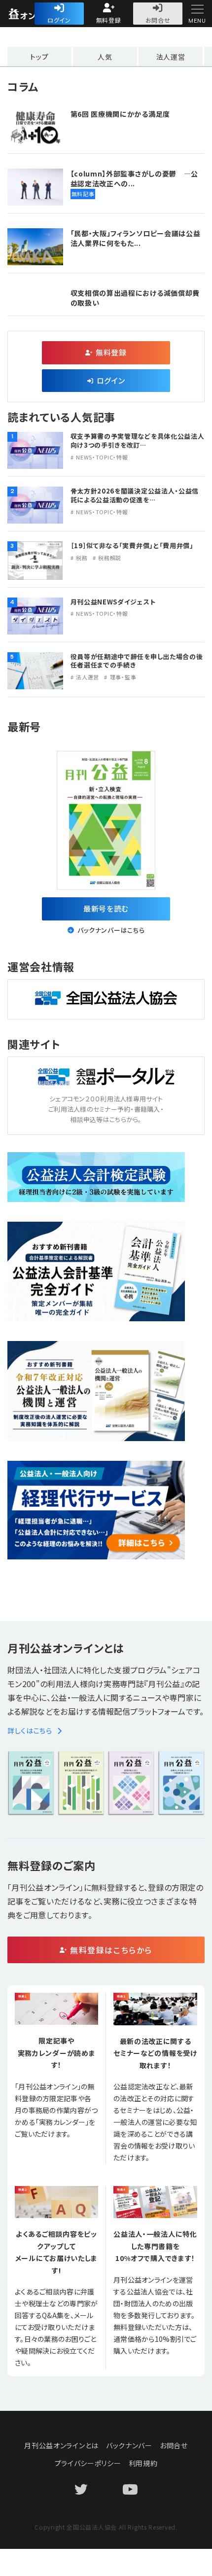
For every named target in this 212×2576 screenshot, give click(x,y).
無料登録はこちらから (111, 1950)
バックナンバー (129, 2445)
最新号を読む (106, 908)
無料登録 (109, 20)
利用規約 (143, 2463)
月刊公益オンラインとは (61, 2445)
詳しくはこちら (30, 1730)
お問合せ (158, 20)
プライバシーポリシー (88, 2463)
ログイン (59, 20)
